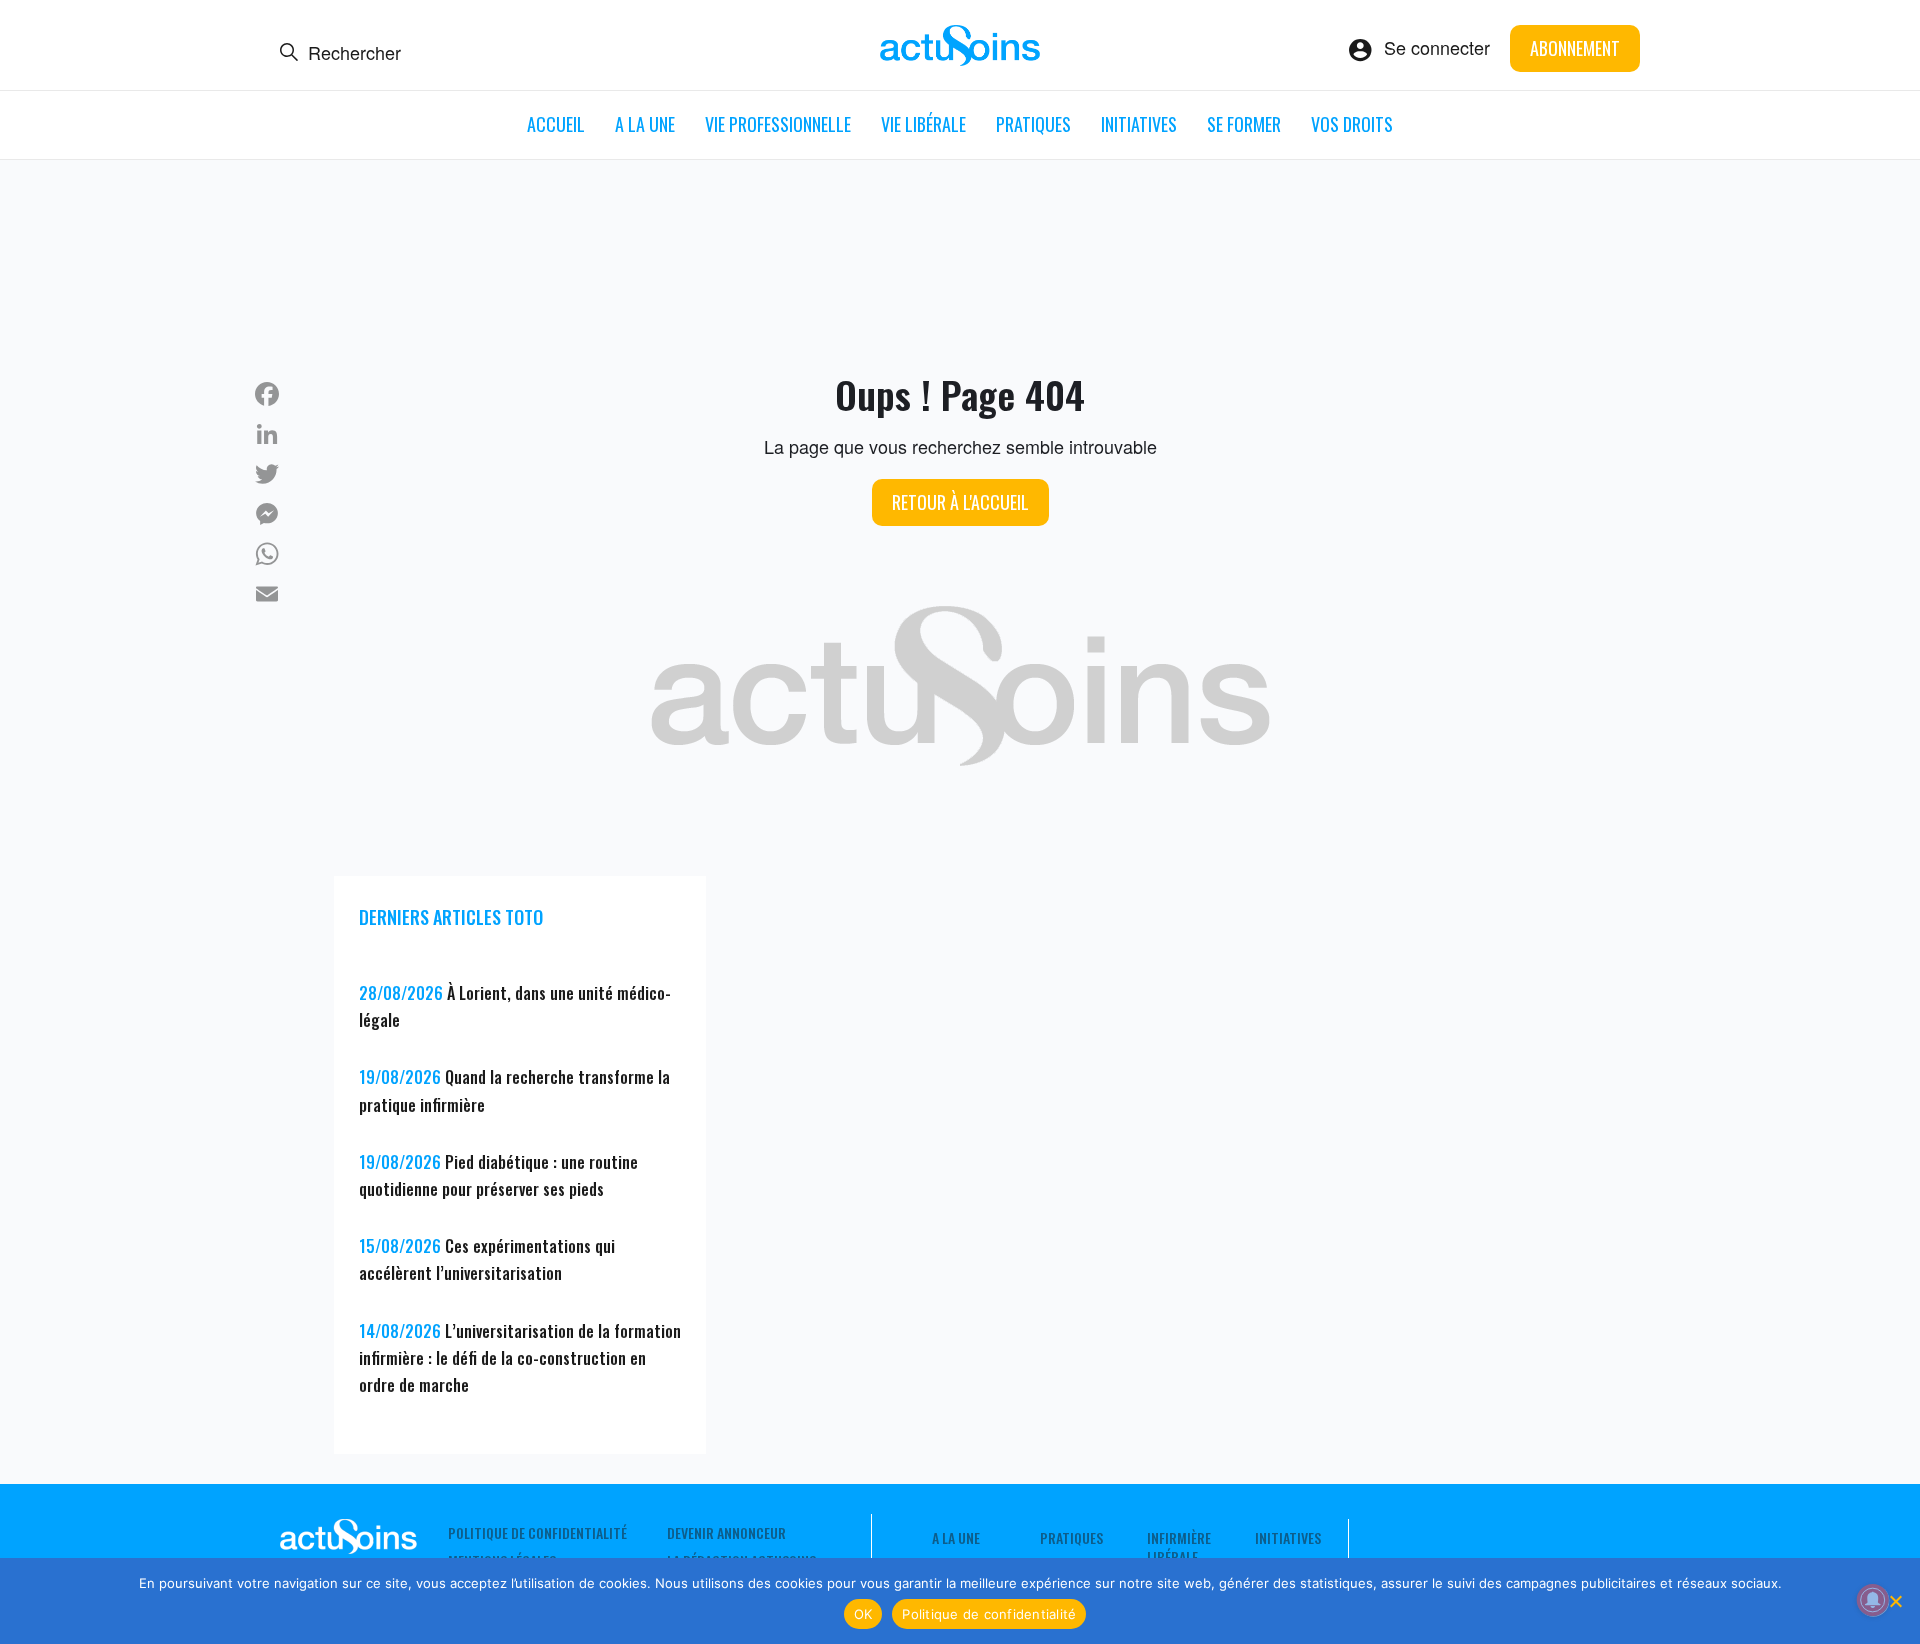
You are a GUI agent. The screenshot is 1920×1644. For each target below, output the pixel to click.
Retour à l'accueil (960, 502)
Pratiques (1033, 124)
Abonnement (1575, 48)
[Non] (1895, 1601)
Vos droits (1352, 124)
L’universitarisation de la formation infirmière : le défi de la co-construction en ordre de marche (520, 1358)
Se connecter (1437, 47)
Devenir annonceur (726, 1533)
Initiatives (1139, 124)
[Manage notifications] (1873, 1600)
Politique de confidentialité (537, 1533)
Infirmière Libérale (1179, 1547)
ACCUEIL (556, 124)
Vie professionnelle (778, 124)
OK (863, 1614)
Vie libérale (923, 124)
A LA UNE (645, 124)
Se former (1244, 124)
